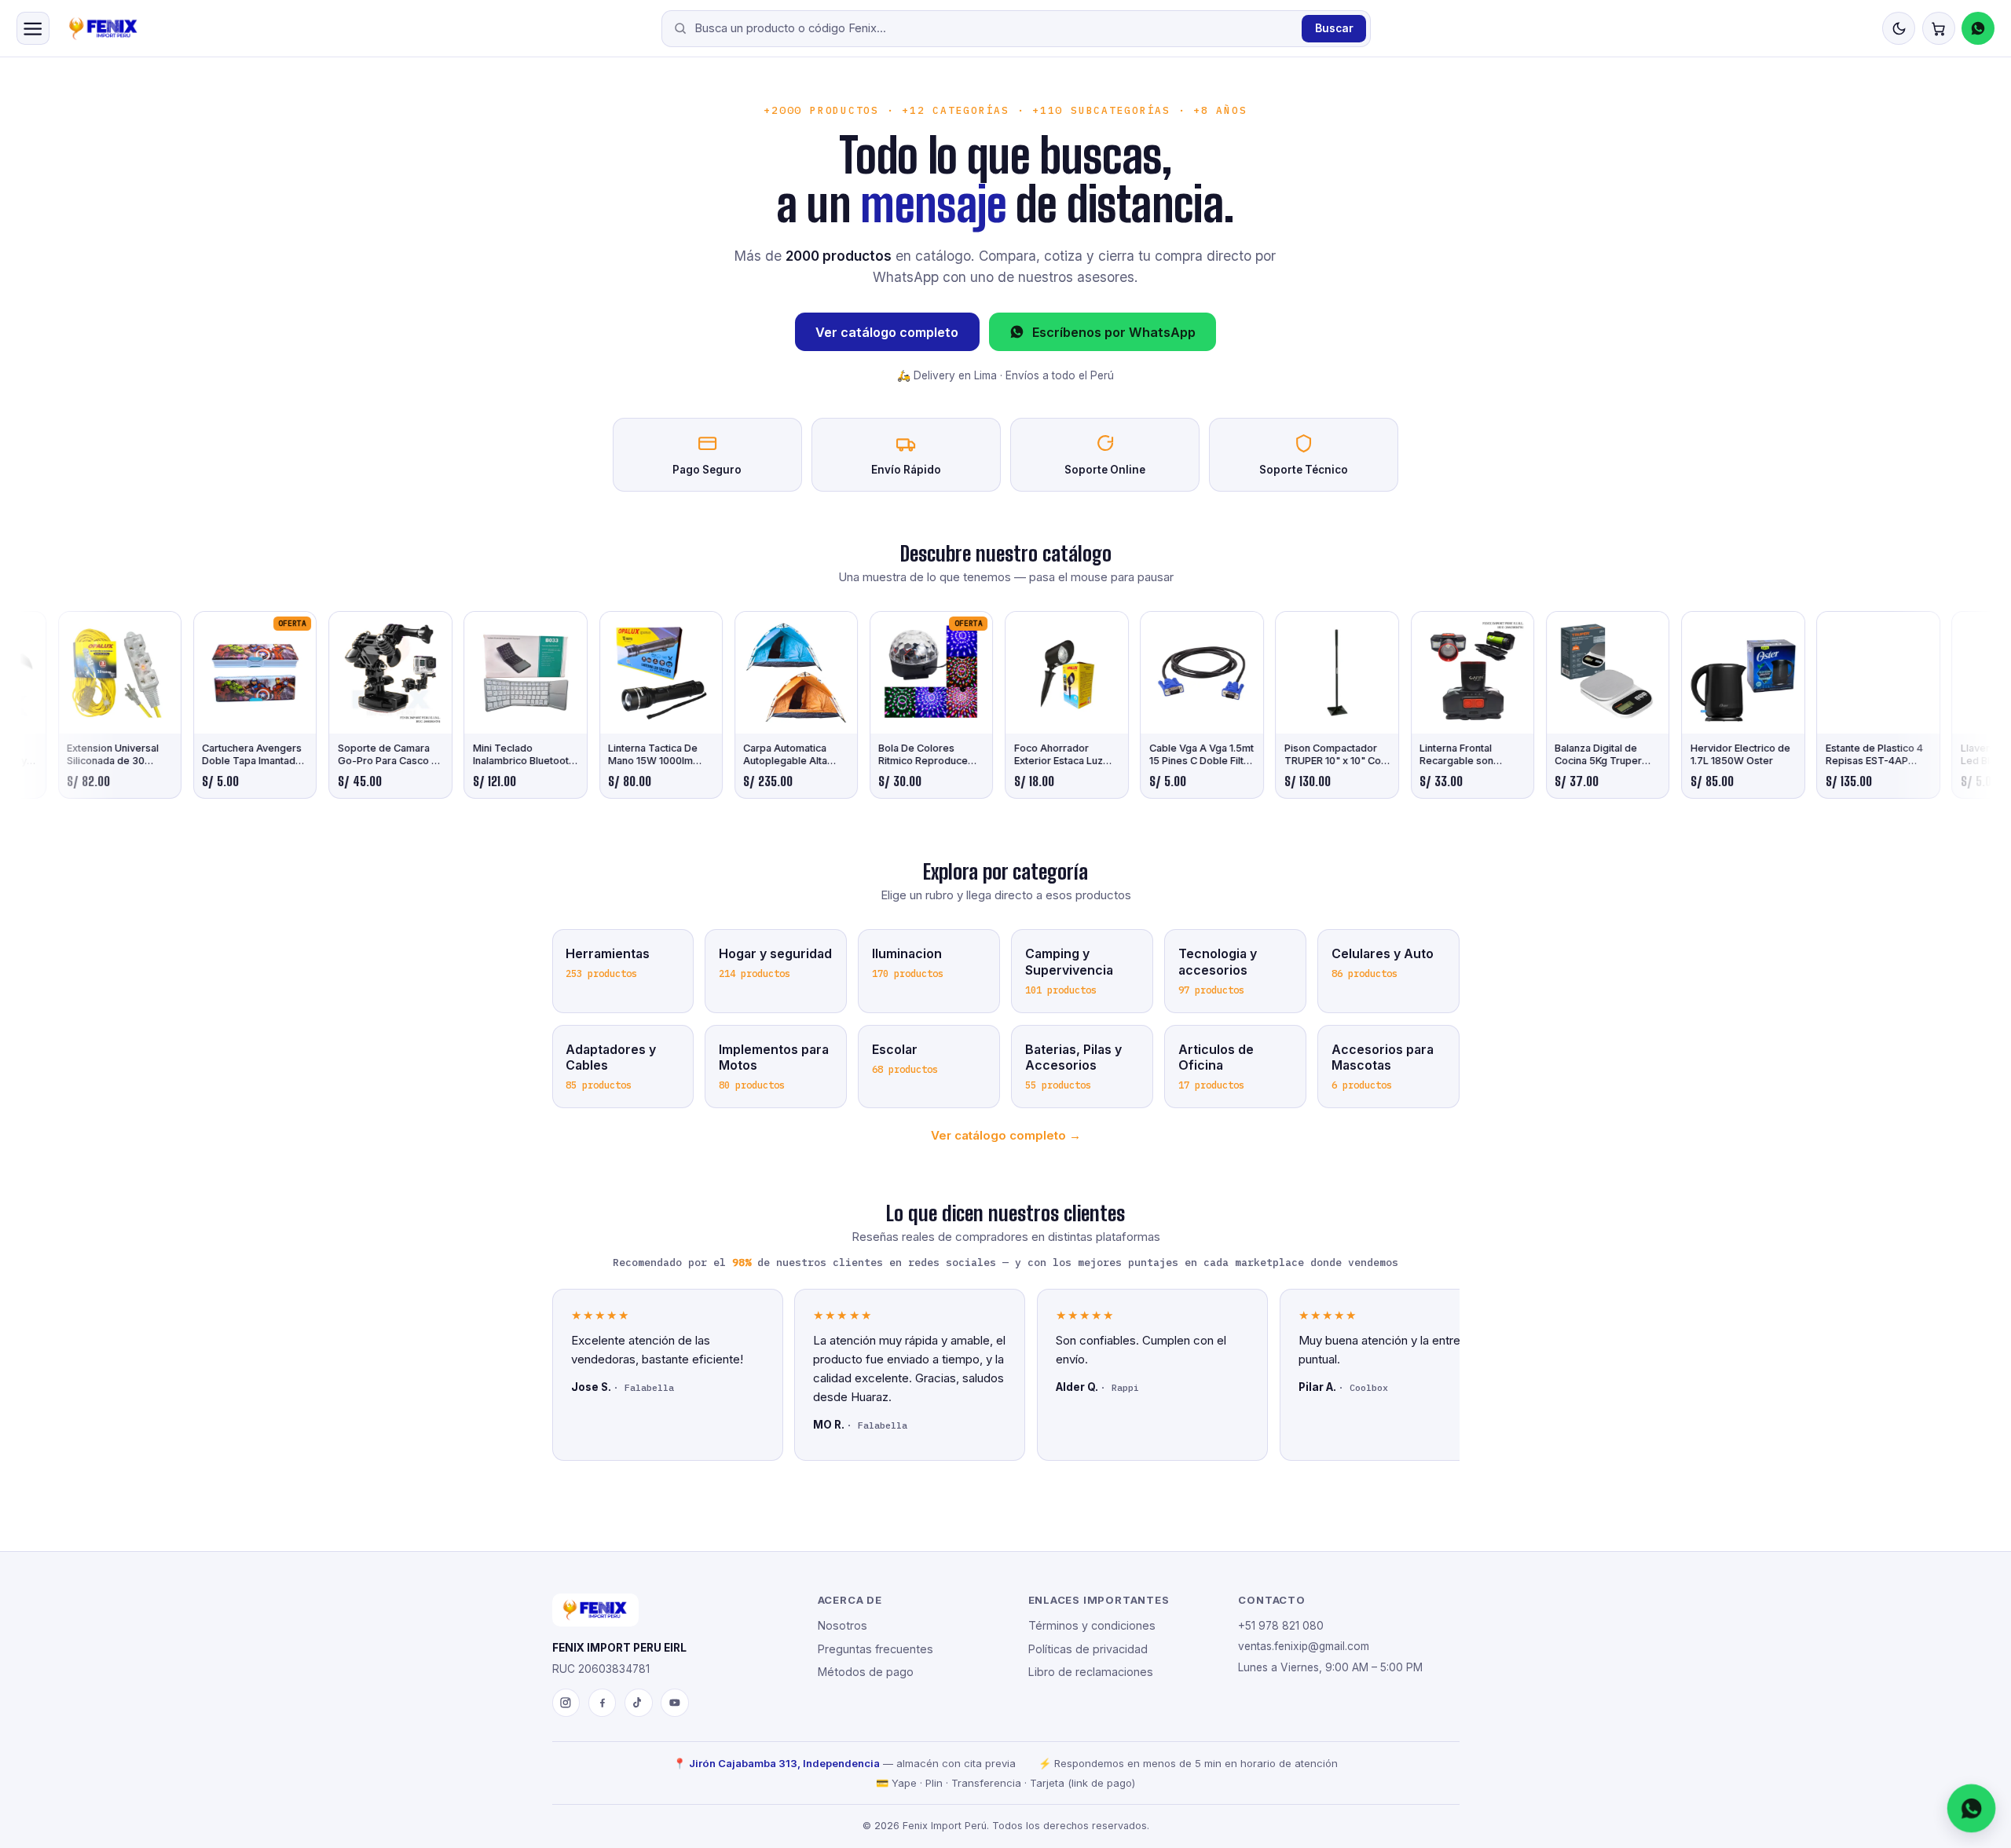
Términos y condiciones (1092, 1625)
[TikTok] (639, 1703)
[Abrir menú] (33, 28)
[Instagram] (566, 1703)
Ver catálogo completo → (1006, 1135)
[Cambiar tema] (1899, 28)
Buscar (1334, 28)
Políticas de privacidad (1088, 1649)
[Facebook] (603, 1703)
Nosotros (842, 1625)
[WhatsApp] (1978, 28)
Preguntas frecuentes (875, 1649)
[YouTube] (675, 1703)
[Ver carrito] (1939, 28)
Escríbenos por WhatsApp (1114, 332)
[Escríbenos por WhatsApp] (1972, 1809)
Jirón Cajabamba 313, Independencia (784, 1763)
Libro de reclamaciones (1091, 1672)
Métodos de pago (866, 1672)
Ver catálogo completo (887, 332)
